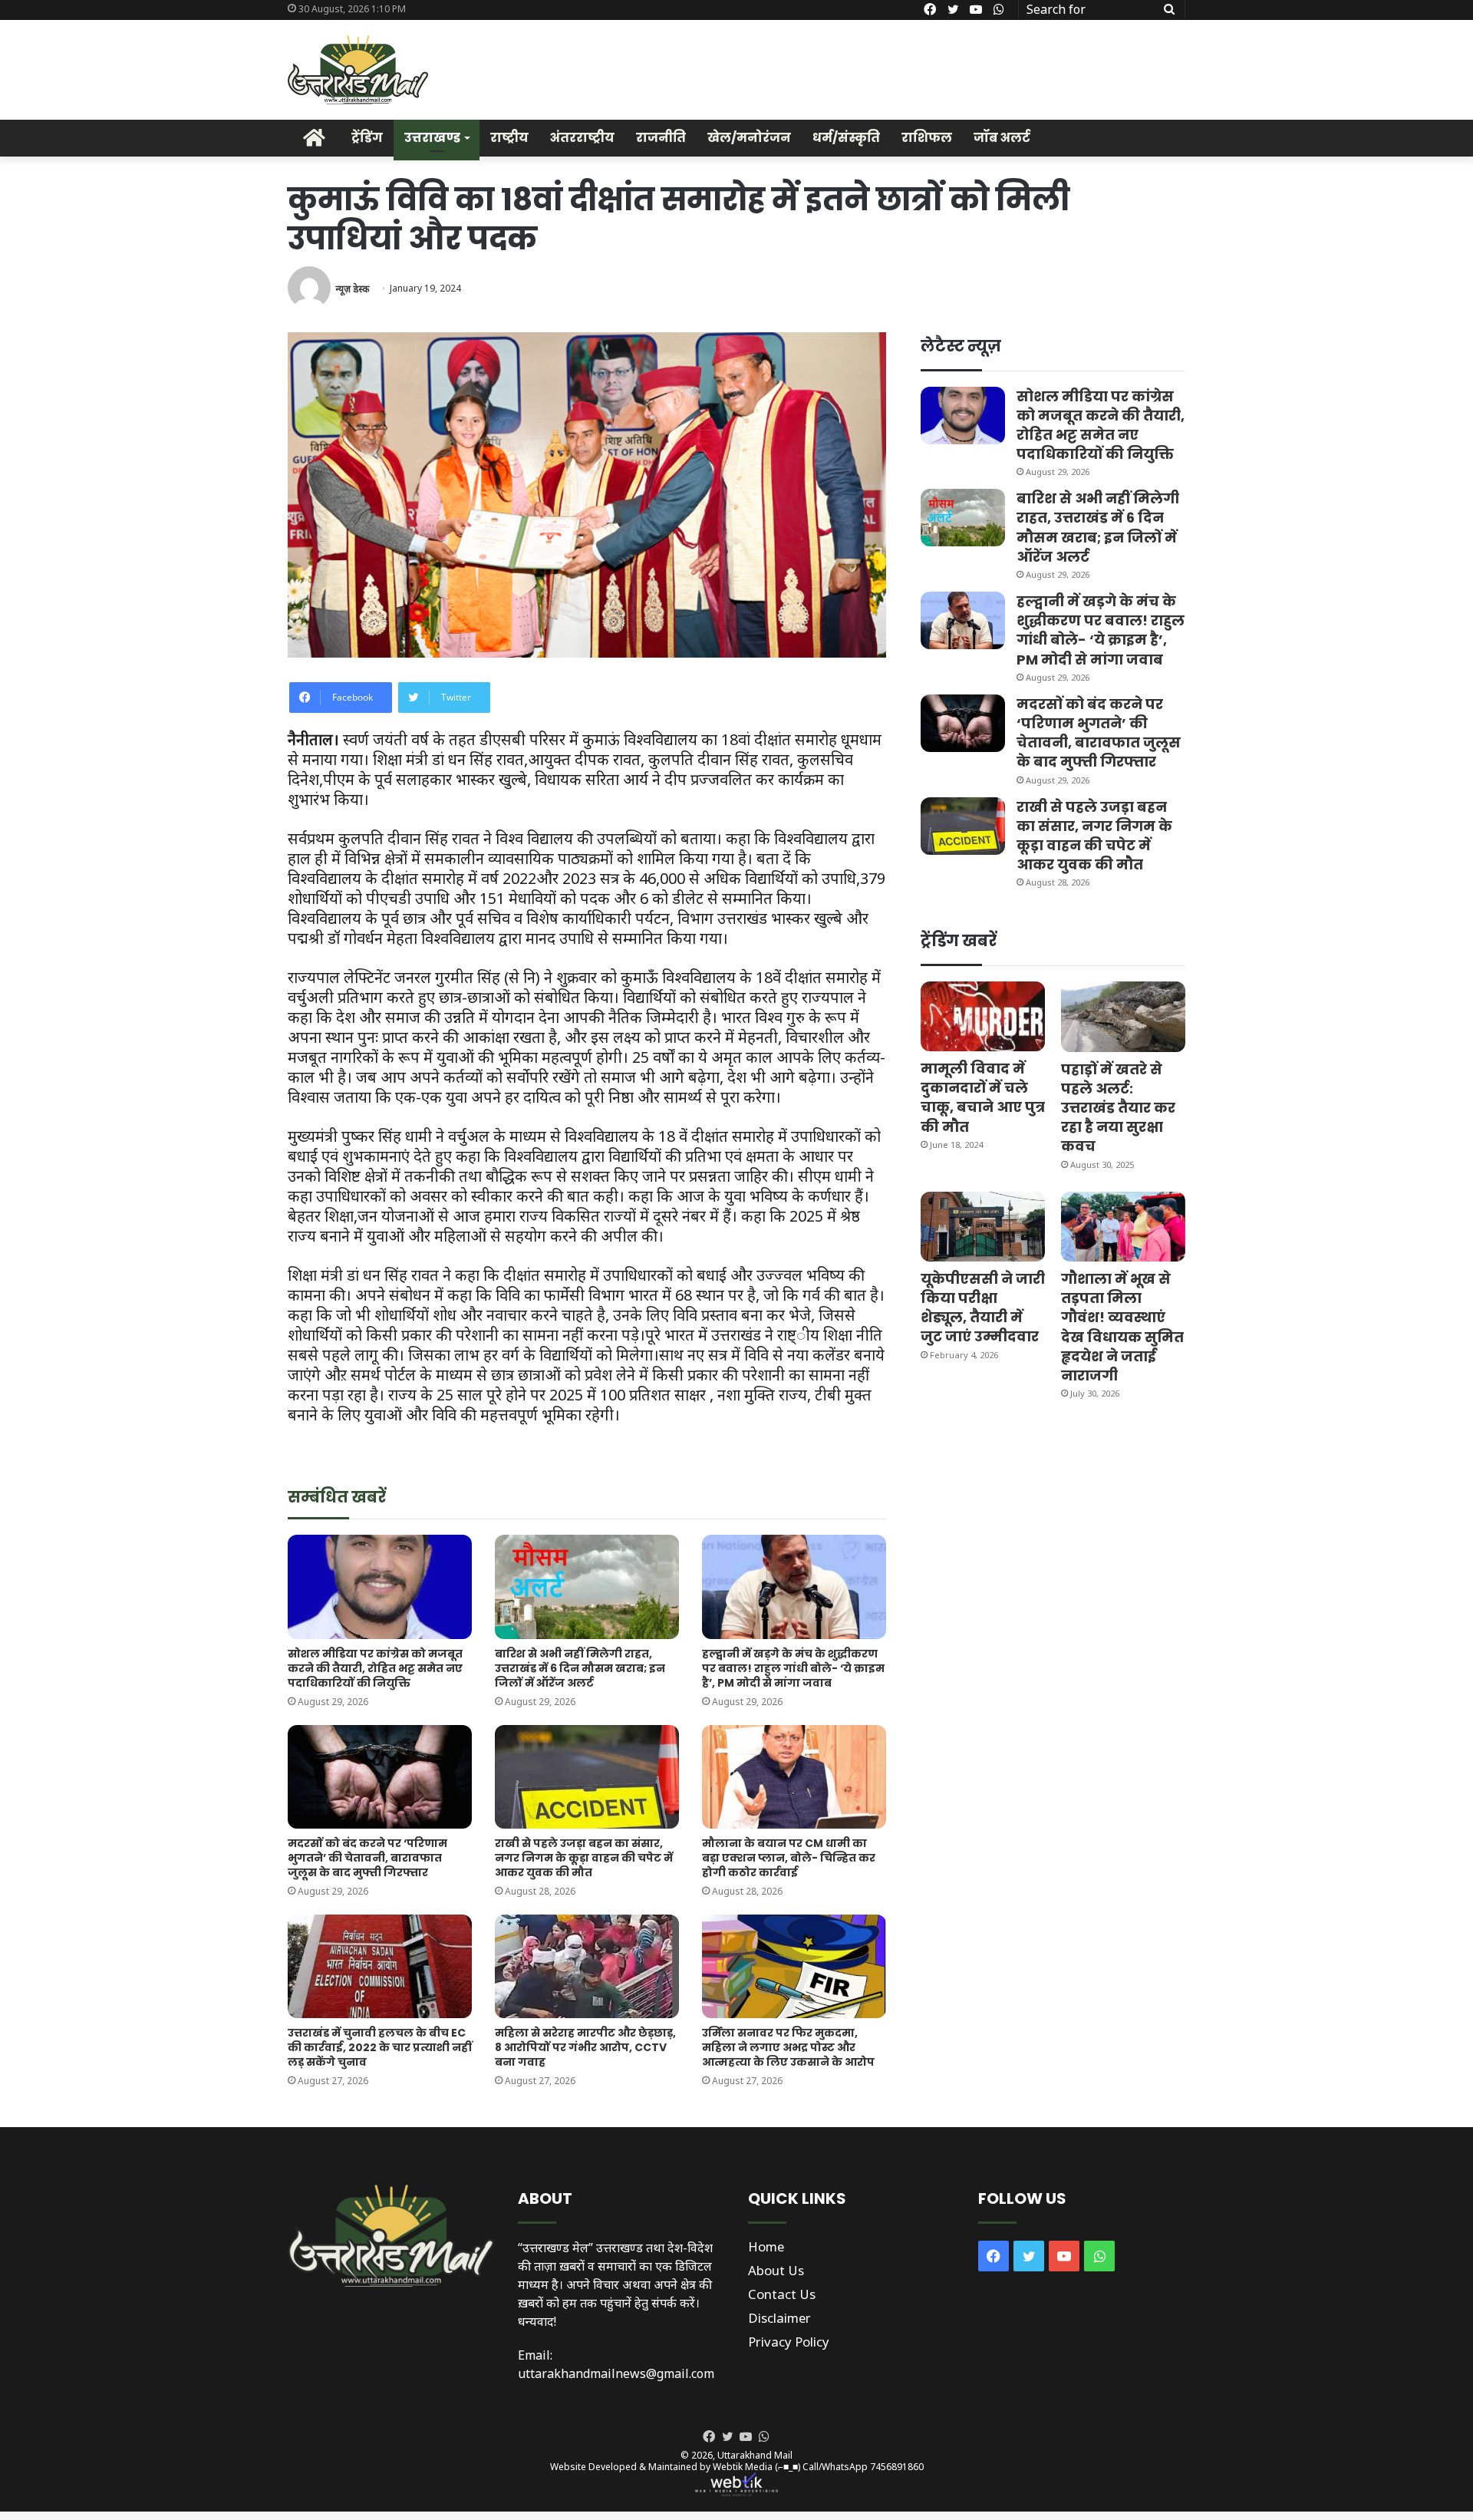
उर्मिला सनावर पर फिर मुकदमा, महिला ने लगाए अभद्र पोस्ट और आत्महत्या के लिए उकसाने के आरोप (788, 2047)
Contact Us (782, 2294)
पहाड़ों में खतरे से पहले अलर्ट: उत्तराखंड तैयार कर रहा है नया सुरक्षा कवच (1118, 1108)
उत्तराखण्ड (432, 138)
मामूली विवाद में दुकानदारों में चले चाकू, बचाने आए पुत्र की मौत (983, 1098)
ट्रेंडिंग (367, 138)
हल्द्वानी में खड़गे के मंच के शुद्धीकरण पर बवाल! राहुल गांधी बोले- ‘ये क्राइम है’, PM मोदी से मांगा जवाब (793, 1668)
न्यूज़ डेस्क (352, 288)
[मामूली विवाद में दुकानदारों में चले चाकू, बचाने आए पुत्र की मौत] (983, 1016)
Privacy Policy (789, 2342)
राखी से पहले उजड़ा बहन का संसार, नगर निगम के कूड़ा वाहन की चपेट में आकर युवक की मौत (584, 1858)
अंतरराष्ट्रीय (582, 138)
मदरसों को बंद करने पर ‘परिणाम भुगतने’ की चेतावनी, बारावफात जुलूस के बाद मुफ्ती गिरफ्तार (367, 1858)
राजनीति (661, 138)
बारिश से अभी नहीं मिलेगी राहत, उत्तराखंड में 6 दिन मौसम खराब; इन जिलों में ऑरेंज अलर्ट (580, 1668)
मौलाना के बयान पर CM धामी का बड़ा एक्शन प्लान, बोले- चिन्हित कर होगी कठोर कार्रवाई (789, 1858)
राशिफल (927, 138)
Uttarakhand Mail (755, 2455)
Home (766, 2246)
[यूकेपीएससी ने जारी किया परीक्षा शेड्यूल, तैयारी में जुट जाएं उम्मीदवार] (983, 1227)
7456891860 (897, 2467)
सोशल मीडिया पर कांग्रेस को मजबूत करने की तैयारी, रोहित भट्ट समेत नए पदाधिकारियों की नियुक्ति (375, 1668)
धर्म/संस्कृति (846, 138)
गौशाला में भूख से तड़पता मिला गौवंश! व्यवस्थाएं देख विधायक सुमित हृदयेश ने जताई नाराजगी (1122, 1327)
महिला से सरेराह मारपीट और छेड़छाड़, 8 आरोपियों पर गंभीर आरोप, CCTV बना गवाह (585, 2047)
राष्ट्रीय (509, 138)
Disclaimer (779, 2318)
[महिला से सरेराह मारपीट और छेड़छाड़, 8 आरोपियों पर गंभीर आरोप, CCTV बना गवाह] (587, 1966)
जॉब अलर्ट (1002, 138)
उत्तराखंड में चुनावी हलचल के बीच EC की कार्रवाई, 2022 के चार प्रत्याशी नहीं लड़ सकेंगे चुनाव (380, 2047)
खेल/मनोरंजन (749, 138)
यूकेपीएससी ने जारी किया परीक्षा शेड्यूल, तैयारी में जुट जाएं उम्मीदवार (983, 1308)
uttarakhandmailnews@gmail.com (616, 2373)
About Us (776, 2270)
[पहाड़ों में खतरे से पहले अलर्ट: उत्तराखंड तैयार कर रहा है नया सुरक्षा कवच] (1123, 1016)
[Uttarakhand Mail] (358, 70)
